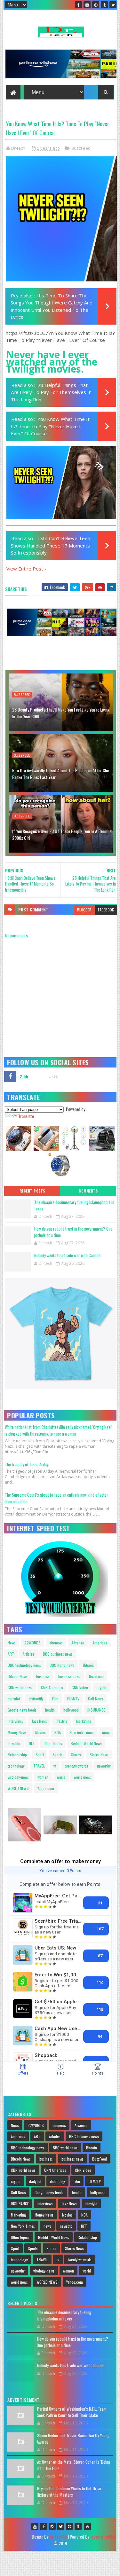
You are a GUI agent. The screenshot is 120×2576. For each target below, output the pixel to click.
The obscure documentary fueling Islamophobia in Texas (74, 1205)
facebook (106, 910)
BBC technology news (24, 1665)
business (43, 1676)
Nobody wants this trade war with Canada (67, 1255)
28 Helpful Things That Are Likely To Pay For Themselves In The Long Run (51, 392)
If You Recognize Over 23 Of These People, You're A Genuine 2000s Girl (62, 834)
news (106, 1732)
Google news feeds (22, 1710)
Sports (57, 1755)
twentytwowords (76, 1766)
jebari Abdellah (103, 2537)
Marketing (84, 1721)
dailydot (14, 1699)
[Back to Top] (87, 2526)
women (43, 1777)
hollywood (71, 1710)
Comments (88, 1191)
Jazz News (39, 1721)
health (50, 1710)
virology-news (18, 1777)
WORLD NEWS (18, 1788)
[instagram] (87, 5)
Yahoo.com (46, 1788)
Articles (28, 1654)
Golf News (96, 1699)
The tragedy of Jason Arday (27, 1464)
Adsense (78, 1643)
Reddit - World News (86, 1743)
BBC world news (62, 1665)
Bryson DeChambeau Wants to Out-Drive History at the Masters (69, 2492)
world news (82, 1777)
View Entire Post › (26, 569)
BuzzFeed (81, 148)
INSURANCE (96, 1710)
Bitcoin (88, 1665)
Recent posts (32, 1191)
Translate (26, 1116)
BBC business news (58, 1654)
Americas (100, 1643)
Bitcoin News (18, 1676)
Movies (40, 1732)
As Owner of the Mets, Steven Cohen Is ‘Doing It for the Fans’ (73, 2465)
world (61, 1777)
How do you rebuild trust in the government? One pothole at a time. (73, 1232)
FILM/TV (73, 1699)
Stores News (99, 1755)
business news (69, 1676)
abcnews (56, 1643)
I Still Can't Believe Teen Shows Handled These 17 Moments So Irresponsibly (51, 545)
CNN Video (80, 1687)
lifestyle (62, 1721)
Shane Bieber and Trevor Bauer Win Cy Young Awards (73, 2438)
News (12, 1643)
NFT (32, 1743)
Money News (17, 1732)
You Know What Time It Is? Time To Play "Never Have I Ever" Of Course (50, 426)
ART (11, 1654)
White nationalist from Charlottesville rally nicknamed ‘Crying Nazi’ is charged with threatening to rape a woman (58, 1430)
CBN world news (20, 1687)
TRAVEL (39, 1766)
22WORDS (32, 1643)
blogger (84, 910)
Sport (40, 1755)
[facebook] (78, 5)
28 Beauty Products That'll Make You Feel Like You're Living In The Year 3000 (61, 713)
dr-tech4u (58, 2537)
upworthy (104, 1766)
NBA (58, 1732)
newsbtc (14, 1743)
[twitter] (113, 5)
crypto (101, 1687)
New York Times (81, 1732)
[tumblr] (104, 5)
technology (16, 1766)
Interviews (15, 1721)
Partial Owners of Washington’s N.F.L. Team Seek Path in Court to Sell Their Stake (72, 2412)
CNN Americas (52, 1687)
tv (55, 1766)
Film (55, 1699)
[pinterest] (96, 5)
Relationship (17, 1755)
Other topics (53, 1743)
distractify (36, 1699)
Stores (76, 1755)
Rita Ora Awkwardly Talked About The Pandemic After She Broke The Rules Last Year (60, 774)
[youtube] (35, 2526)
